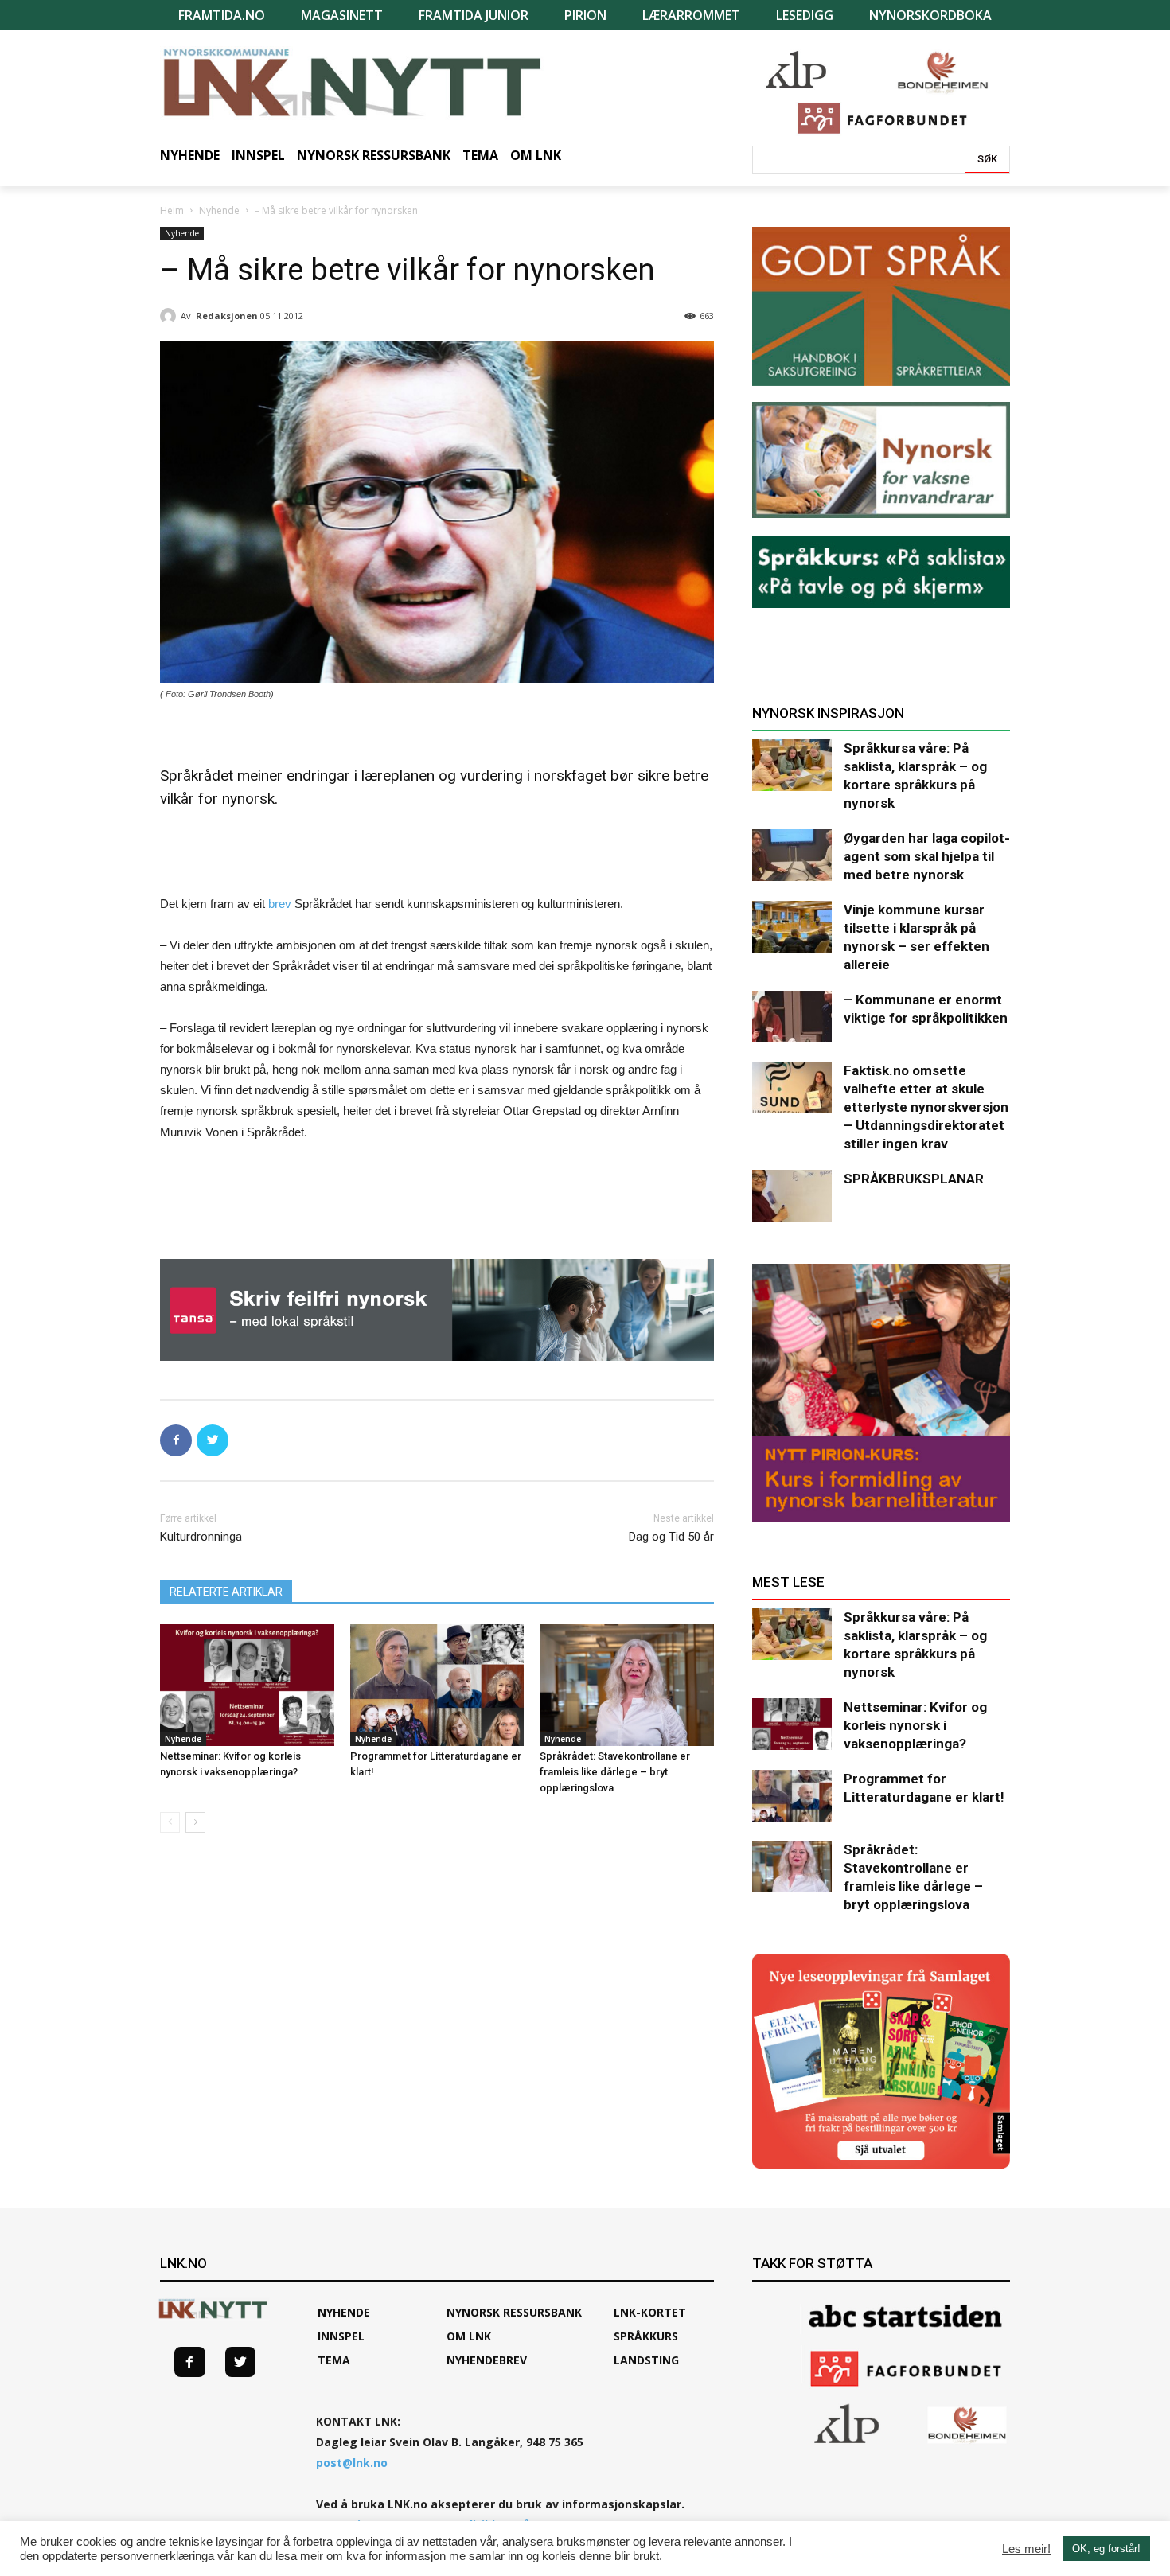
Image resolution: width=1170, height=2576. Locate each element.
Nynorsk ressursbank (514, 2312)
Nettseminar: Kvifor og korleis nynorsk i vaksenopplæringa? (915, 1725)
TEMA (334, 2360)
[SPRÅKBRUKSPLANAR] (792, 1196)
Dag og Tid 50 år (671, 1537)
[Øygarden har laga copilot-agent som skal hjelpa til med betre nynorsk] (792, 855)
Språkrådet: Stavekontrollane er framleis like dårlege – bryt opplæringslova (615, 1772)
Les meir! (1026, 2549)
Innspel (341, 2336)
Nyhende (219, 210)
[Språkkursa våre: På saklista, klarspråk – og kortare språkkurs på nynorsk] (792, 765)
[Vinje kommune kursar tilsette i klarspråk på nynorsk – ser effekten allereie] (792, 927)
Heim (172, 210)
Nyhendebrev (487, 2360)
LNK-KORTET (650, 2312)
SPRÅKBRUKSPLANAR (914, 1179)
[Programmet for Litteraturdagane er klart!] (437, 1685)
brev (280, 904)
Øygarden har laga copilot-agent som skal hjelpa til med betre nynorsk (927, 856)
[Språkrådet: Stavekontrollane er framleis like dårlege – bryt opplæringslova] (627, 1685)
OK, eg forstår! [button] (1106, 2549)
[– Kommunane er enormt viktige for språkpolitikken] (792, 1017)
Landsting (646, 2360)
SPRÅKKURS (646, 2336)
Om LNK (469, 2336)
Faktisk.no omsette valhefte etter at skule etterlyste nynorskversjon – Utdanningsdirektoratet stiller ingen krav (926, 1107)
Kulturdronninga (201, 1537)
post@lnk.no (352, 2463)
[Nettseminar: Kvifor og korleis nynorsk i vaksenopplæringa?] (247, 1685)
